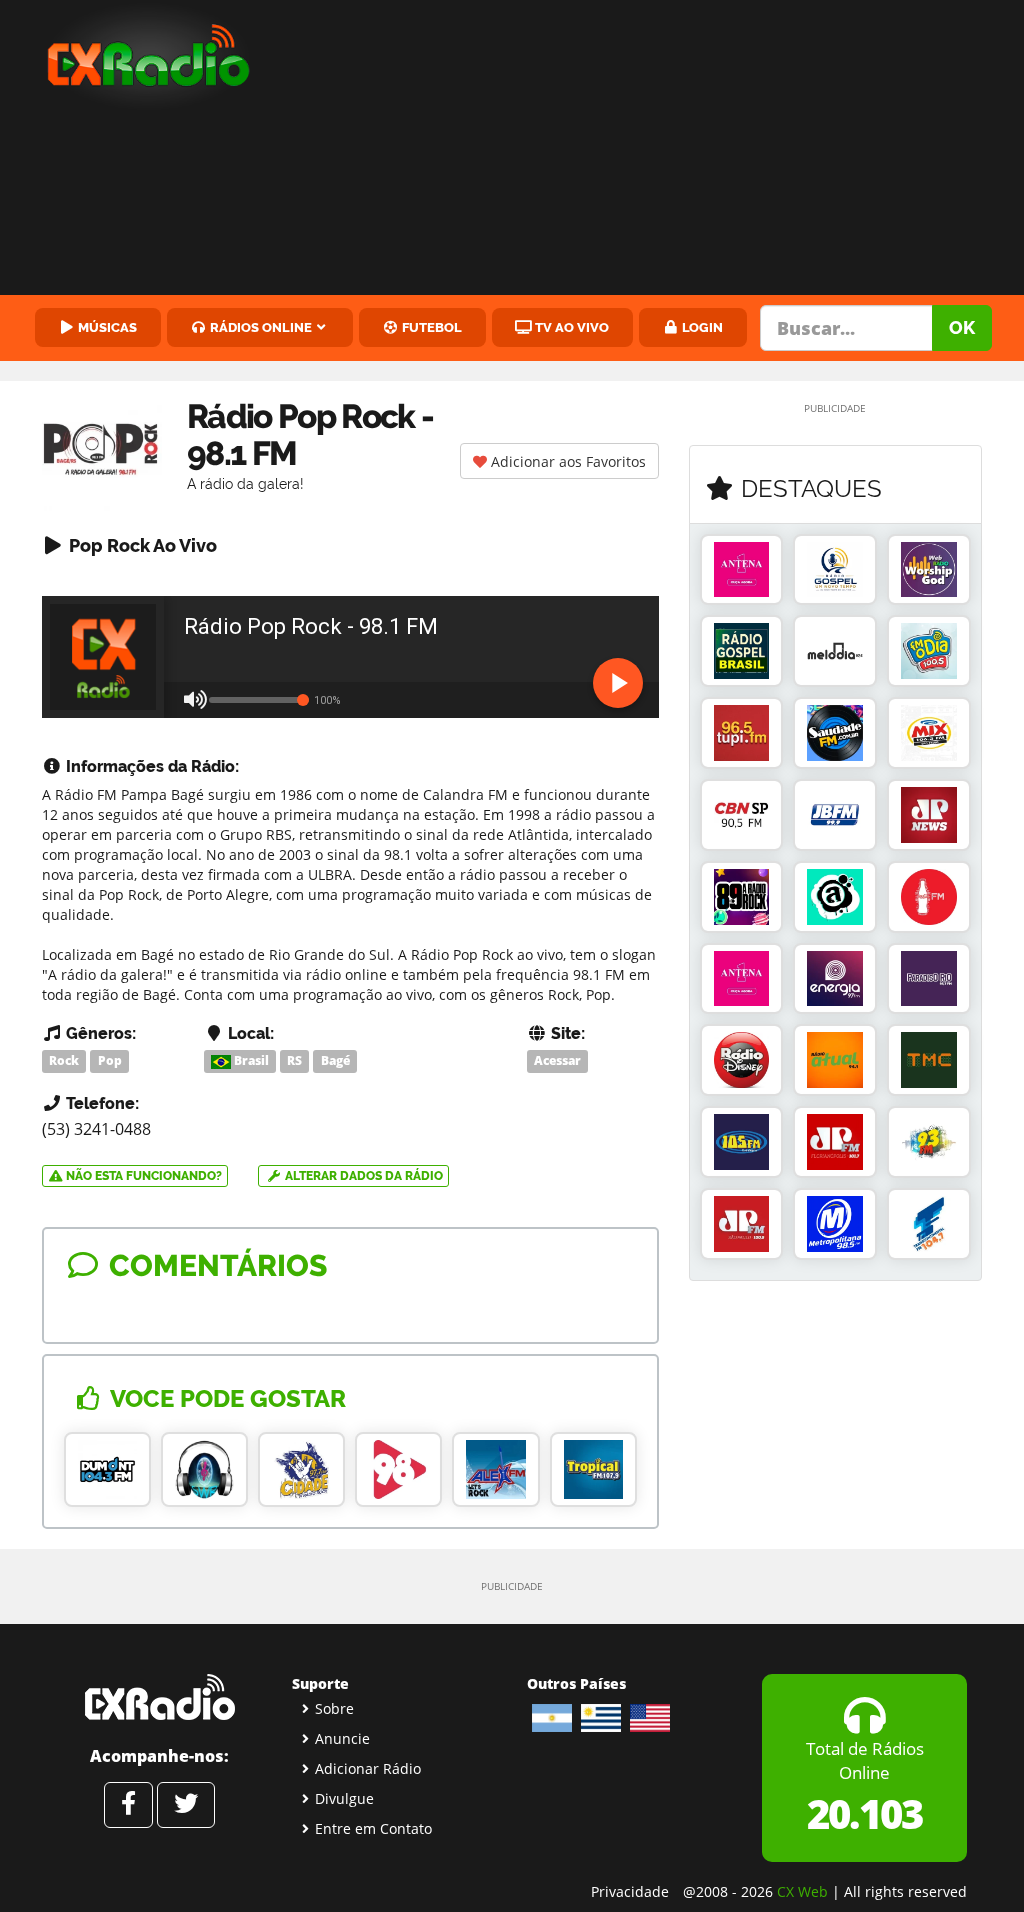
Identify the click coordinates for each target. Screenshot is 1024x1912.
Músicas (106, 327)
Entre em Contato (373, 1828)
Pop (110, 1060)
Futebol (430, 327)
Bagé (335, 1060)
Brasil (250, 1060)
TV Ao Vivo (570, 327)
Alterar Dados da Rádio (362, 1176)
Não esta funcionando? (142, 1176)
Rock (64, 1060)
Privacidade (630, 1891)
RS (294, 1060)
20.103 (864, 1813)
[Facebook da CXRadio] (128, 1805)
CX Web (802, 1891)
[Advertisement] (654, 150)
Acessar (557, 1060)
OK (962, 327)
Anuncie (342, 1738)
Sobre (334, 1708)
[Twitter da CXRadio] (186, 1805)
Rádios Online (259, 327)
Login (701, 327)
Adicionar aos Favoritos (566, 461)
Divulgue (344, 1798)
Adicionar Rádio (368, 1768)
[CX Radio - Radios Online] (159, 1697)
